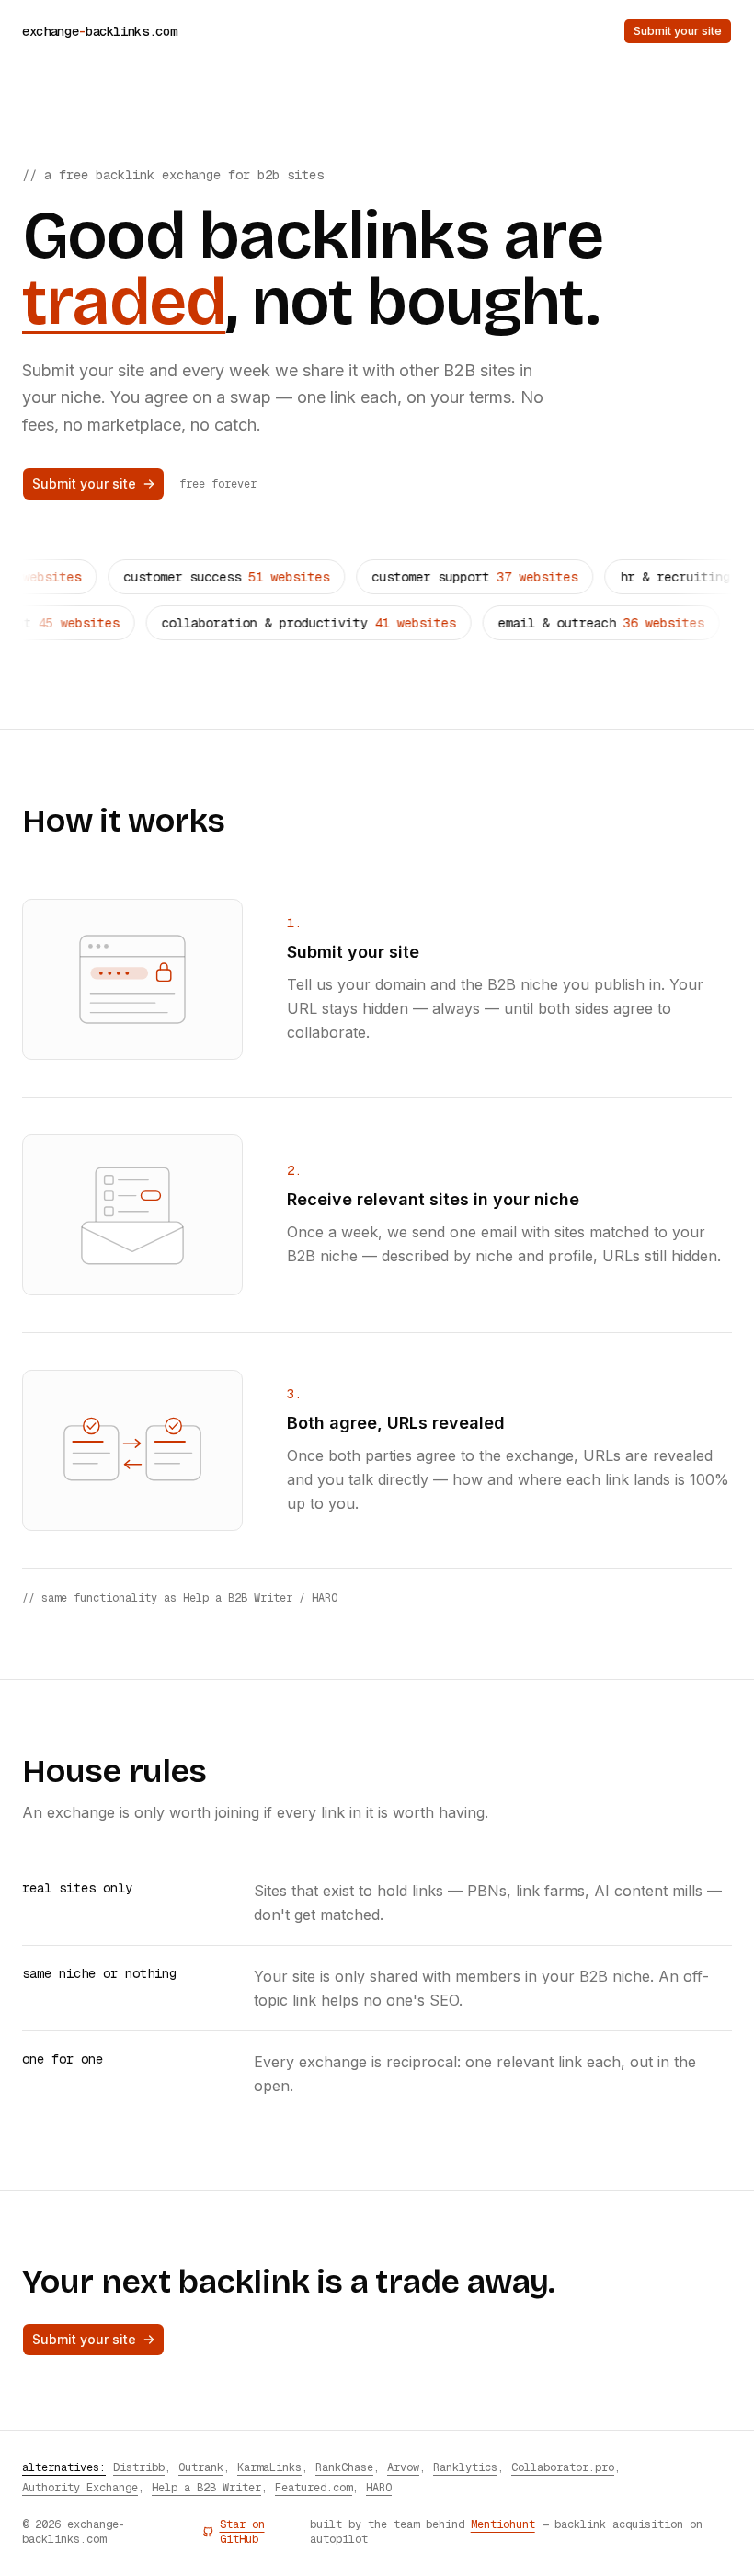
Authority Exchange (80, 2488)
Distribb (139, 2467)
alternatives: (64, 2467)
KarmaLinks (269, 2467)
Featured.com (314, 2488)
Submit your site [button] (678, 31)
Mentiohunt (503, 2524)
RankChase (344, 2467)
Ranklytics (465, 2467)
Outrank (201, 2467)
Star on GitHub (242, 2532)
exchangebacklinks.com (99, 31)
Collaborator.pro (563, 2467)
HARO (379, 2488)
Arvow (403, 2467)
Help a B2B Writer (206, 2488)
